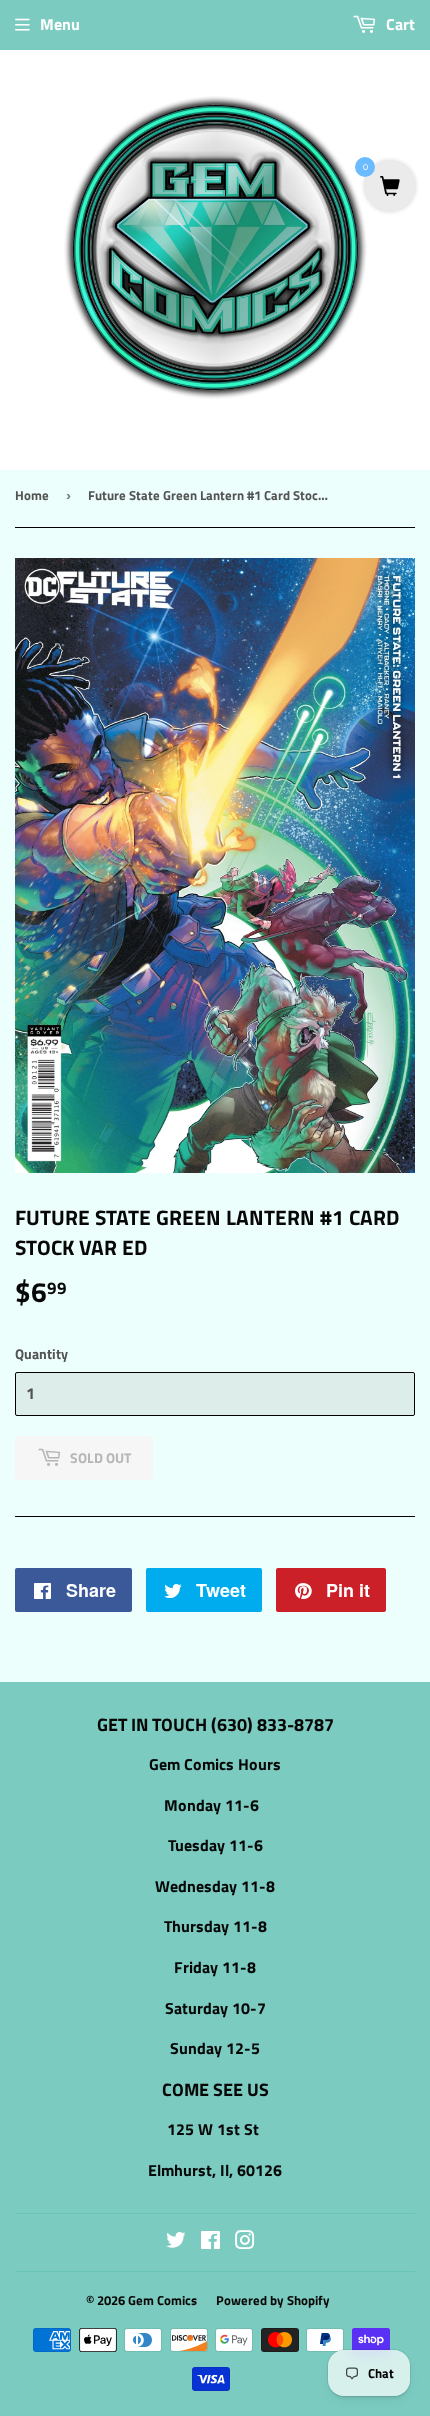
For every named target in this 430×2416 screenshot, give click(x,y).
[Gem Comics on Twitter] (176, 2242)
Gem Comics (162, 2300)
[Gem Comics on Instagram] (245, 2242)
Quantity (41, 1353)
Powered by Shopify (273, 2300)
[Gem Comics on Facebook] (210, 2242)
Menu (60, 24)
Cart (398, 24)
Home (32, 495)
